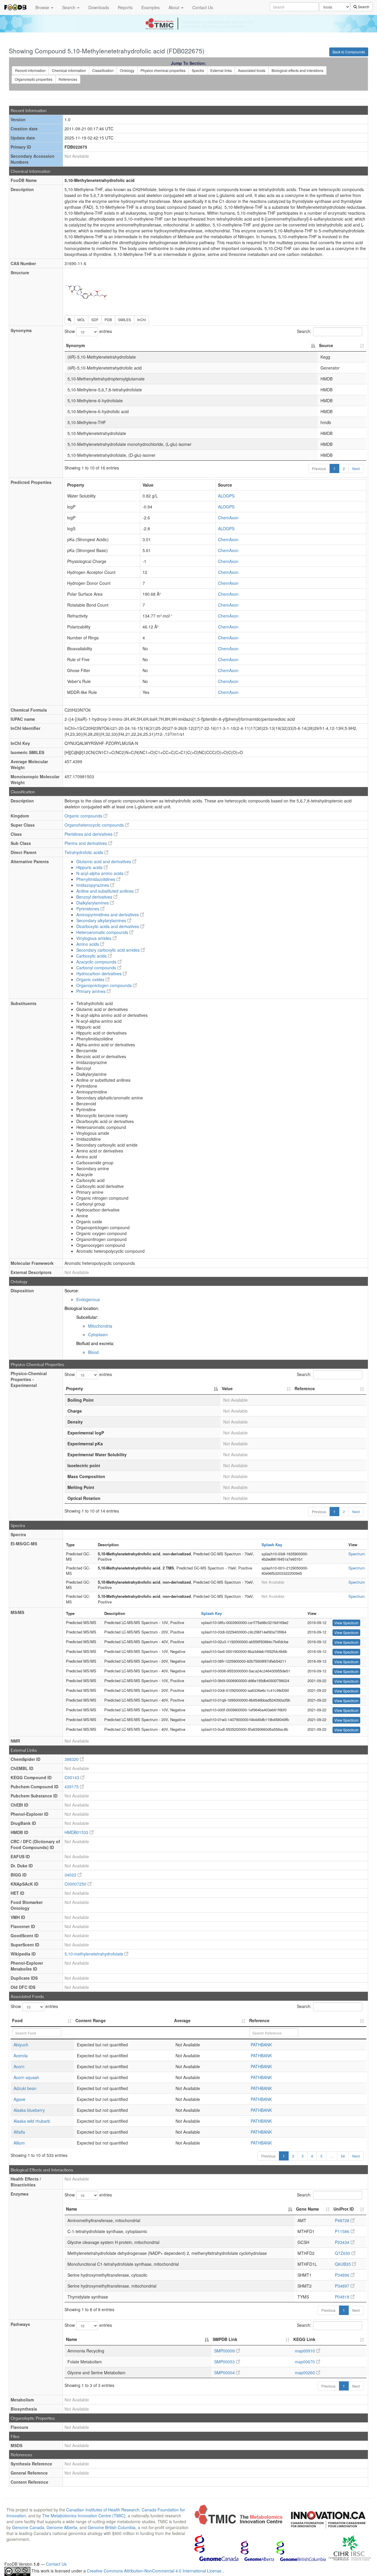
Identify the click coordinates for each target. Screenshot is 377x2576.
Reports (125, 7)
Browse (43, 7)
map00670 (305, 2362)
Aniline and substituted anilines (106, 891)
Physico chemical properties (163, 70)
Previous (319, 468)
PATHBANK (261, 2045)
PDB (108, 320)
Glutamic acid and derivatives (104, 861)
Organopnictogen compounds (105, 985)
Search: (304, 331)
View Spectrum (346, 1623)
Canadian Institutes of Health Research (103, 2510)
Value (227, 1388)
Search (69, 7)
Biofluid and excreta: (95, 1343)
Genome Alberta (62, 2527)
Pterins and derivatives (86, 843)
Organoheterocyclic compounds (95, 825)
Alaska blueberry (29, 2110)
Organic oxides (91, 979)
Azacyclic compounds (97, 962)
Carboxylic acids (92, 956)
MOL (81, 320)
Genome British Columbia (112, 2527)
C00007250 (76, 1884)
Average (182, 2020)
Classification (103, 70)
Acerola (21, 2055)
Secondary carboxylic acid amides (109, 950)
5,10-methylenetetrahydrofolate (94, 1954)
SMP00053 (225, 2362)
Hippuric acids (90, 867)
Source (326, 345)
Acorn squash (26, 2077)
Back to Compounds (349, 52)
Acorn (19, 2066)
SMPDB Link (225, 2339)
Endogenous (88, 1299)
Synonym (75, 345)
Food (17, 2020)
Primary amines (91, 991)
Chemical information (69, 70)
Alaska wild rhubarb (32, 2121)
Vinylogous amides (94, 938)
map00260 (305, 2373)
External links (221, 70)
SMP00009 (225, 2351)
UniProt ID (344, 2209)
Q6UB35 (343, 2264)
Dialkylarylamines (93, 903)
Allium (19, 2143)
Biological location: (82, 1308)
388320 (72, 1759)
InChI (142, 320)
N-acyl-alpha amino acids (100, 873)
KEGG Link (304, 2339)
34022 (71, 1875)
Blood (93, 1352)
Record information (30, 70)
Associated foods (252, 70)
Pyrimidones (88, 909)
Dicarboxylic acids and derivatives (108, 926)
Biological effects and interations (297, 70)
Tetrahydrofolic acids (84, 852)
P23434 (343, 2242)
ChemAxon (228, 518)
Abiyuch (21, 2045)
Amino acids (88, 944)
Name (72, 2209)
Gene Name (307, 2209)
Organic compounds (84, 816)
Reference (305, 1388)
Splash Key (272, 1545)
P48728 (343, 2220)
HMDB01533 (77, 1832)
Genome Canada (28, 2527)
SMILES (125, 320)
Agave (19, 2099)
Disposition (22, 1291)
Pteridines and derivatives (89, 834)
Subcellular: (87, 1317)
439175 (72, 1787)
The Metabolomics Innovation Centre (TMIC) (84, 2516)
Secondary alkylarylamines (102, 920)
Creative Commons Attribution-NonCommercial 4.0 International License (155, 2571)
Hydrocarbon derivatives (100, 973)
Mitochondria (100, 1326)
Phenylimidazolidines (96, 879)
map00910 (305, 2351)
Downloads (99, 7)
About (175, 7)
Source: (72, 1291)
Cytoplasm (98, 1334)
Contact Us (203, 7)
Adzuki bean (25, 2088)
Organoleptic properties (34, 79)
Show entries (88, 331)
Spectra (198, 70)
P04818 (343, 2297)
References (68, 79)
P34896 (343, 2275)
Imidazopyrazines (93, 885)
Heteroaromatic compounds (103, 932)
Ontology (127, 70)
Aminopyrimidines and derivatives (108, 915)
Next (356, 468)
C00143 (72, 1777)
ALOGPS (226, 496)
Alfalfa (19, 2132)
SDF (95, 320)
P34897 (343, 2286)
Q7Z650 (343, 2253)
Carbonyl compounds (97, 968)
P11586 (343, 2231)
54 (343, 2156)
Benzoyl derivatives (95, 897)
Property (75, 1388)
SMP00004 (225, 2373)
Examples (151, 7)
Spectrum (357, 1554)
